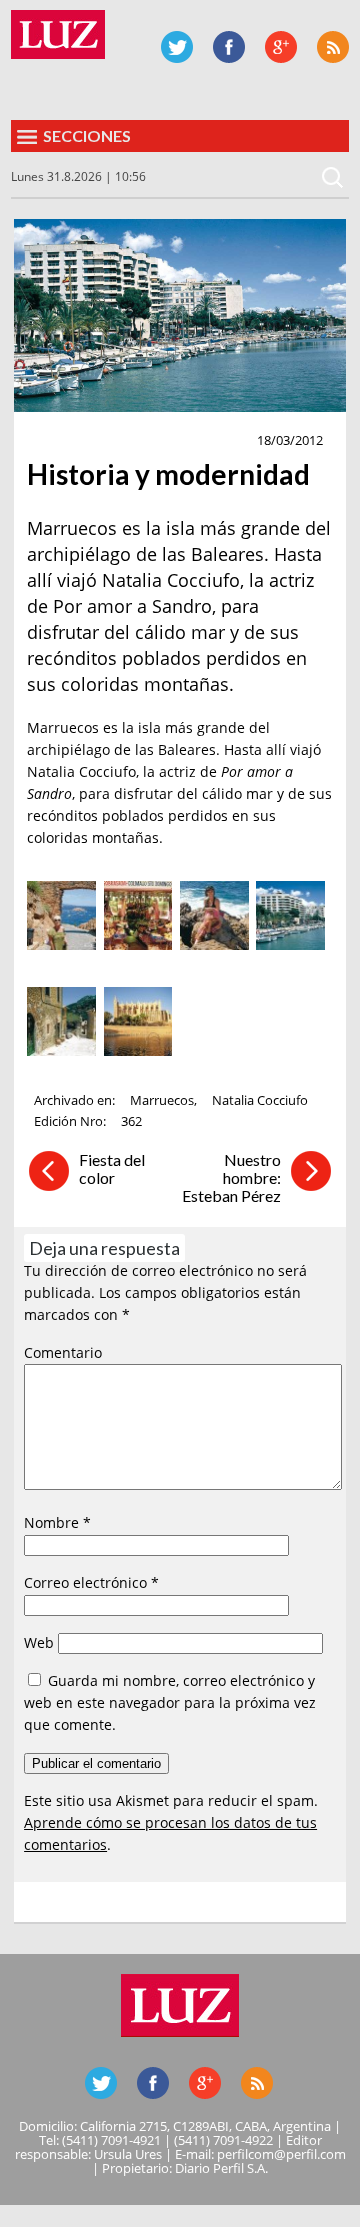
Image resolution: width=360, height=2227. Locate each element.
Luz (58, 34)
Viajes (55, 441)
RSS (333, 47)
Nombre (57, 1522)
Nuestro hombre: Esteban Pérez (231, 1177)
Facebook (229, 47)
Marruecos (162, 1100)
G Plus (281, 47)
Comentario (63, 1352)
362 (131, 1121)
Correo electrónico (91, 1582)
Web (39, 1642)
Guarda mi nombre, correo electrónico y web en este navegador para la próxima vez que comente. (170, 1702)
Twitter (177, 47)
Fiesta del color (112, 1168)
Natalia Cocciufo (260, 1100)
